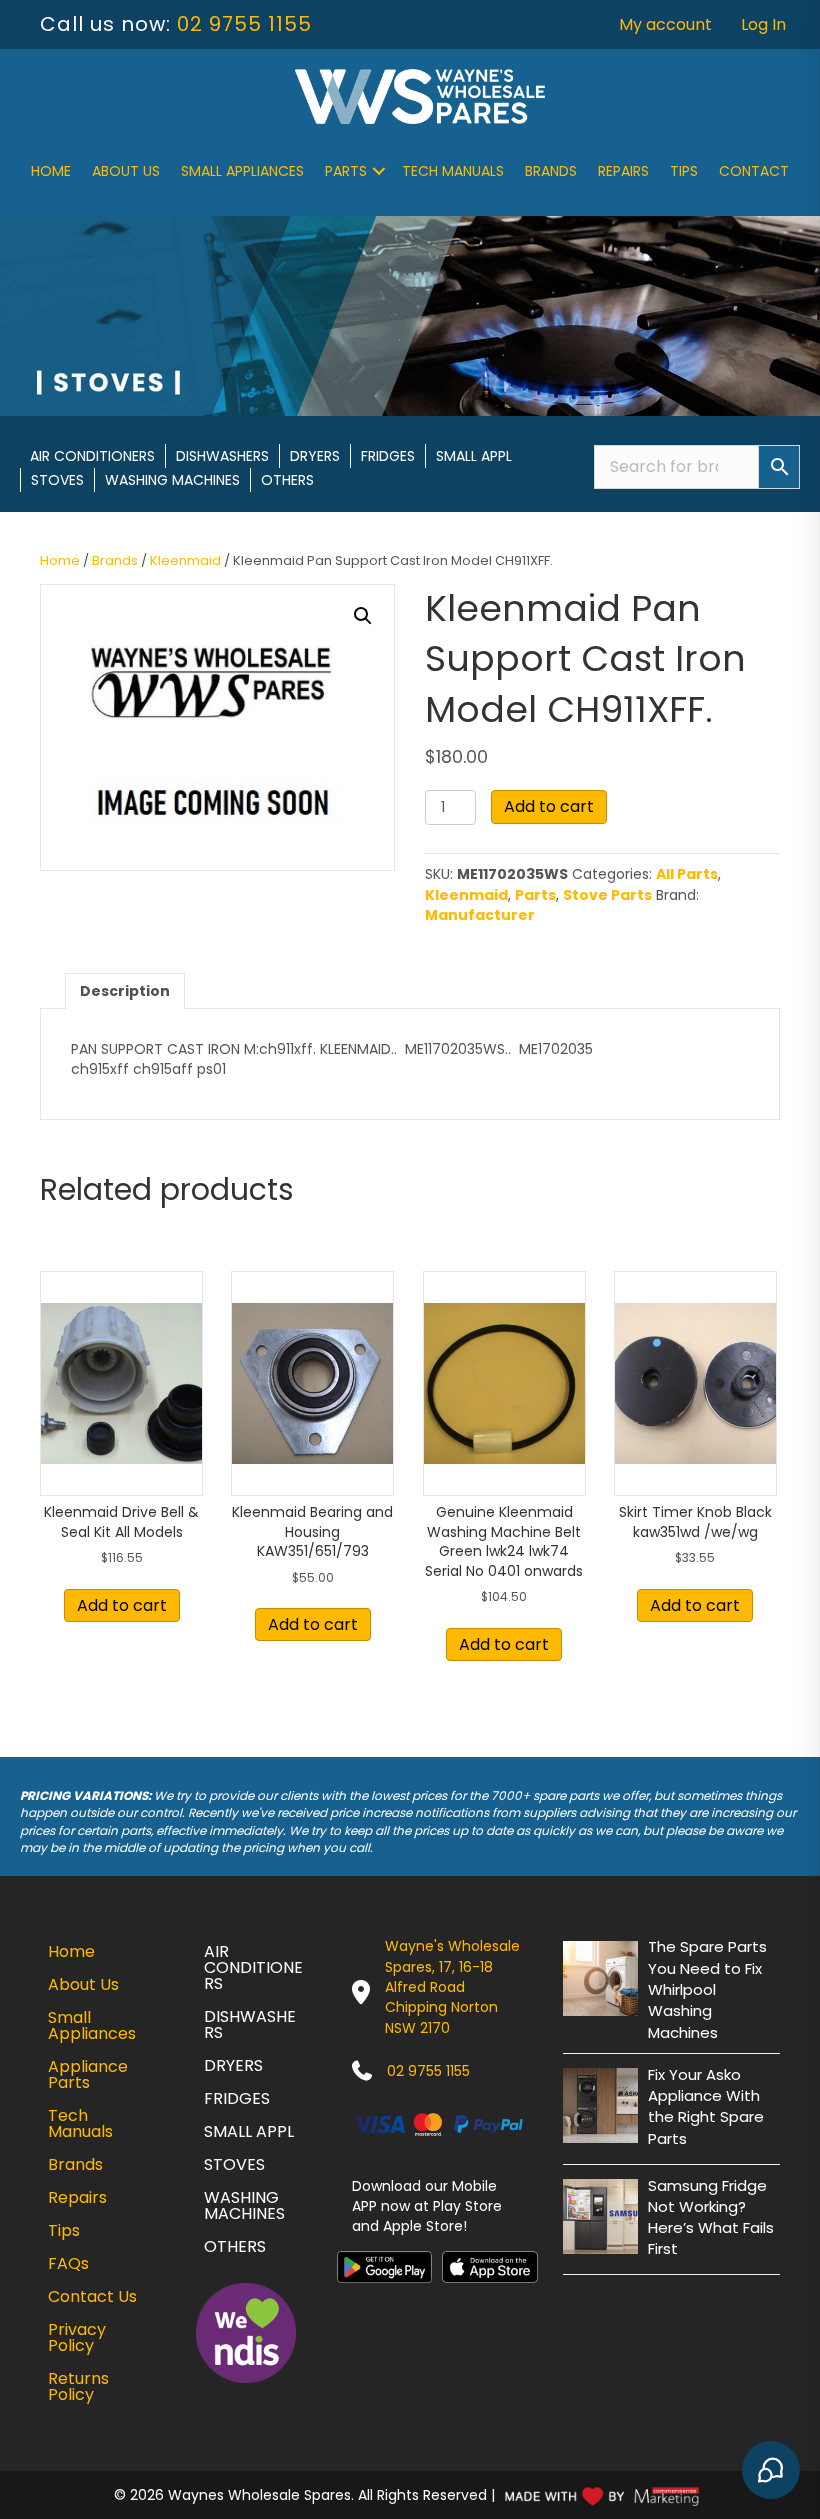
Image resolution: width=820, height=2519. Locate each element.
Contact (754, 171)
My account (665, 24)
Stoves (57, 480)
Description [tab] (125, 991)
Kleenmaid (185, 560)
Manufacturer (480, 915)
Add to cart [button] (122, 1605)
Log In (763, 24)
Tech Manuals (453, 171)
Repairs (623, 171)
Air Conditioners (92, 456)
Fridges (388, 456)
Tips (684, 171)
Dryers (315, 456)
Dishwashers (222, 456)
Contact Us (92, 2296)
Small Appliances (242, 171)
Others (287, 480)
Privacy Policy (77, 2337)
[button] (379, 171)
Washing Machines (172, 480)
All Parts (687, 874)
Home (51, 171)
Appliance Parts (88, 2074)
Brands (551, 171)
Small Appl (474, 456)
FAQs (68, 2263)
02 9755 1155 (244, 24)
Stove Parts (607, 895)
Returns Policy (78, 2386)
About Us (126, 171)
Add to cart (549, 806)
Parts (346, 171)
